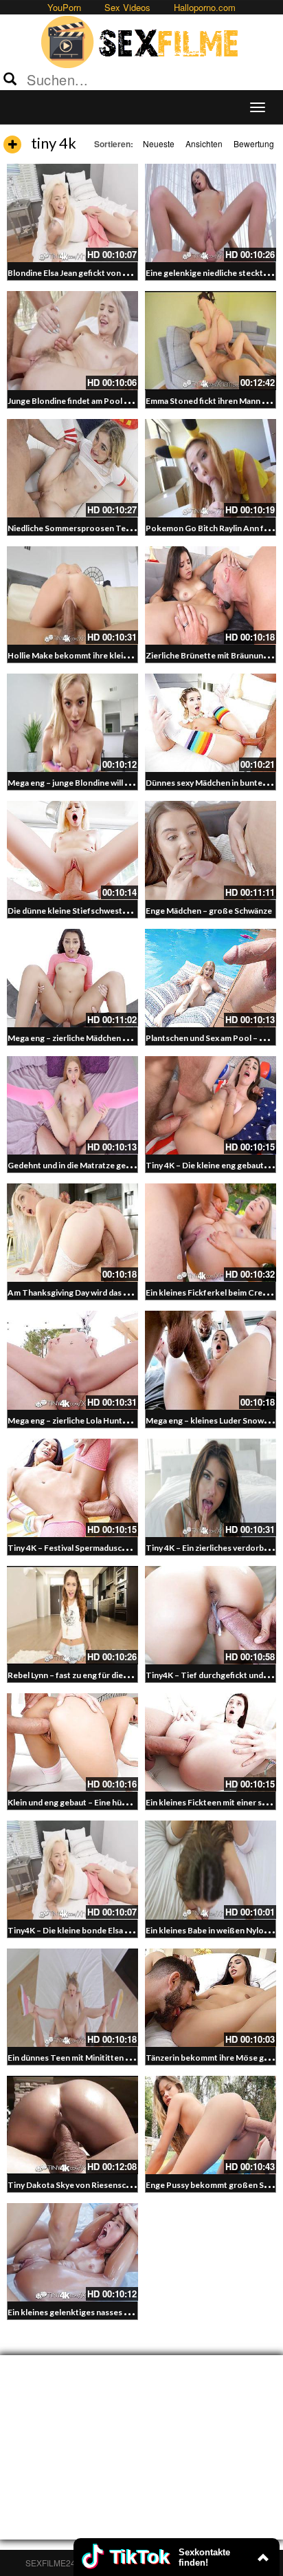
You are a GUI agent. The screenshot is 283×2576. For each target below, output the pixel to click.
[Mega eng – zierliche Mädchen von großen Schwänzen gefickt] (72, 978)
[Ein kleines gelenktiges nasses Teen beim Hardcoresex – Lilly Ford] (72, 2252)
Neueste (159, 143)
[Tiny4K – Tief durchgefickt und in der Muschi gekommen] (211, 1615)
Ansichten (204, 143)
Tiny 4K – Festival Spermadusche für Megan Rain (99, 1548)
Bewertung (254, 143)
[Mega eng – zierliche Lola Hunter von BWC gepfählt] (72, 1360)
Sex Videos (127, 7)
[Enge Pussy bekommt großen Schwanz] (211, 2125)
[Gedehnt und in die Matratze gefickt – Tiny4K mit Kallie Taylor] (72, 1105)
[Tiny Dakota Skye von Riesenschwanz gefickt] (72, 2125)
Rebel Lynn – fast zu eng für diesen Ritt (80, 1675)
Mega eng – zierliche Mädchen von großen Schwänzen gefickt (123, 1038)
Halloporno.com (205, 7)
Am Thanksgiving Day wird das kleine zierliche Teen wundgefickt (129, 1292)
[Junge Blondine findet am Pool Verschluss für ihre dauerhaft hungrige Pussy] (72, 340)
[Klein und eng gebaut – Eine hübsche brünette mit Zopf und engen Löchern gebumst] (72, 1742)
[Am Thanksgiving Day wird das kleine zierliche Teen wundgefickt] (72, 1233)
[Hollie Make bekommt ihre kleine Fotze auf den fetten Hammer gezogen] (72, 595)
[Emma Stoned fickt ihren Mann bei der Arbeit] (211, 340)
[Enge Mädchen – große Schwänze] (211, 850)
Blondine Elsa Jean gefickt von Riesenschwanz (94, 273)
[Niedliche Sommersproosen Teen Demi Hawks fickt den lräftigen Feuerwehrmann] (72, 468)
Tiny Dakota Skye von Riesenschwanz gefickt (93, 2185)
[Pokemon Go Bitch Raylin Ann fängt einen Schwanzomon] (211, 468)
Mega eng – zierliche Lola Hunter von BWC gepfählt (105, 1420)
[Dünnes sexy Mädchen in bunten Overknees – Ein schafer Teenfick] (211, 723)
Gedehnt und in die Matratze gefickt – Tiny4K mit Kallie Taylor (124, 1165)
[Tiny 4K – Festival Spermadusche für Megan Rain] (72, 1488)
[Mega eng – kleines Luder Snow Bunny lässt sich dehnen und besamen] (211, 1360)
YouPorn (64, 7)
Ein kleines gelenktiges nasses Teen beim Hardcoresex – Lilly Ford (132, 2312)
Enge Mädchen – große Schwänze (209, 911)
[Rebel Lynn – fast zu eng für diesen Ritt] (72, 1615)
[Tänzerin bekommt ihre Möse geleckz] (211, 1998)
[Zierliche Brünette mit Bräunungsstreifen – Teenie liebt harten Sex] (211, 595)
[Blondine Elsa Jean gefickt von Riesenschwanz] (72, 213)
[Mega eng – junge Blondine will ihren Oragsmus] (72, 723)
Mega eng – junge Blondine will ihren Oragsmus (96, 783)
